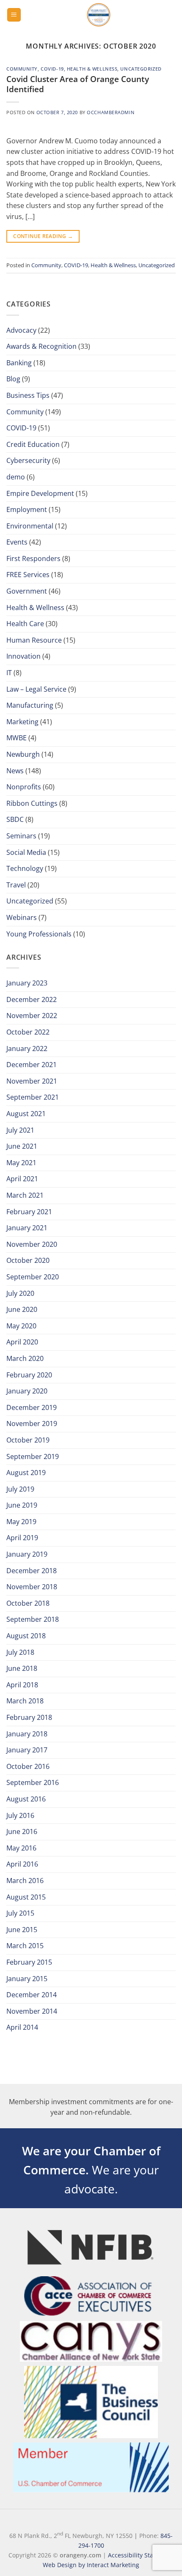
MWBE (17, 738)
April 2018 (22, 1685)
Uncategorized (141, 69)
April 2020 (22, 1342)
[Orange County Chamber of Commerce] (98, 15)
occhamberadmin (110, 112)
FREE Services (28, 575)
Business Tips (28, 395)
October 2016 (28, 1766)
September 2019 (33, 1456)
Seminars (21, 836)
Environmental (30, 526)
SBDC (15, 819)
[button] (14, 15)
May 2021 (21, 1163)
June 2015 (22, 1930)
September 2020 (33, 1277)
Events (17, 542)
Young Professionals (39, 934)
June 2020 (22, 1309)
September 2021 (33, 1097)
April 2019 (22, 1538)
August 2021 (26, 1114)
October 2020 (28, 1260)
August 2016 (26, 1799)
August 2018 (26, 1636)
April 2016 (22, 1864)
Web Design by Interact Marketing (91, 2565)
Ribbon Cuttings (32, 803)
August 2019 (26, 1473)
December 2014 (32, 1995)
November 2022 (32, 1016)
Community (22, 69)
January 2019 (27, 1554)
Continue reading (43, 236)
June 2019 (22, 1505)
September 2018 (33, 1619)
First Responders (33, 558)
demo (16, 477)
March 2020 (25, 1358)
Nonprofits (24, 787)
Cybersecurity (28, 460)
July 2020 (20, 1293)
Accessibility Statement (141, 2555)
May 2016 (21, 1848)
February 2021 (29, 1212)
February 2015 (29, 1962)
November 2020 (32, 1244)
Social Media (26, 852)
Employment (27, 509)
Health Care (25, 624)
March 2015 (25, 1946)
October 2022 (28, 1032)
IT (9, 673)
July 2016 (20, 1815)
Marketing (22, 722)
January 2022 (27, 1048)
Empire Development (40, 493)
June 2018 (22, 1668)
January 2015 (27, 1979)
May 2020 (21, 1326)
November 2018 (32, 1587)
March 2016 (25, 1881)
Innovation (23, 656)
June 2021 (22, 1146)
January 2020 (27, 1391)
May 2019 (21, 1522)
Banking (19, 363)
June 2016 (22, 1831)
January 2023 (27, 983)
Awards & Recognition (41, 346)
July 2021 (20, 1130)
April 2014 (22, 2027)
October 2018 (28, 1603)
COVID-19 (52, 69)
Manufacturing (30, 705)
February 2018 (29, 1717)
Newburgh (23, 754)
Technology (25, 868)
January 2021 (27, 1228)
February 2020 (29, 1375)
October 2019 (28, 1440)
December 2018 (32, 1571)
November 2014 (32, 2011)
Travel (16, 885)
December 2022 (32, 999)
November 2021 (32, 1081)
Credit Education (33, 444)
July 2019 (20, 1489)
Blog (13, 379)
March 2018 (25, 1701)
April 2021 (22, 1179)
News (15, 771)
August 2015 (26, 1897)
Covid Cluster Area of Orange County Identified (78, 84)
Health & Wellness (92, 69)
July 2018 (20, 1652)
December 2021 (32, 1065)
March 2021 (25, 1195)
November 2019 (32, 1424)
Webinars (22, 917)
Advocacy (21, 330)
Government (27, 591)
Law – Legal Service (36, 689)
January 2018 (27, 1734)
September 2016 (33, 1782)
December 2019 (32, 1407)
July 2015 (20, 1913)
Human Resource (34, 640)
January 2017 (27, 1750)
